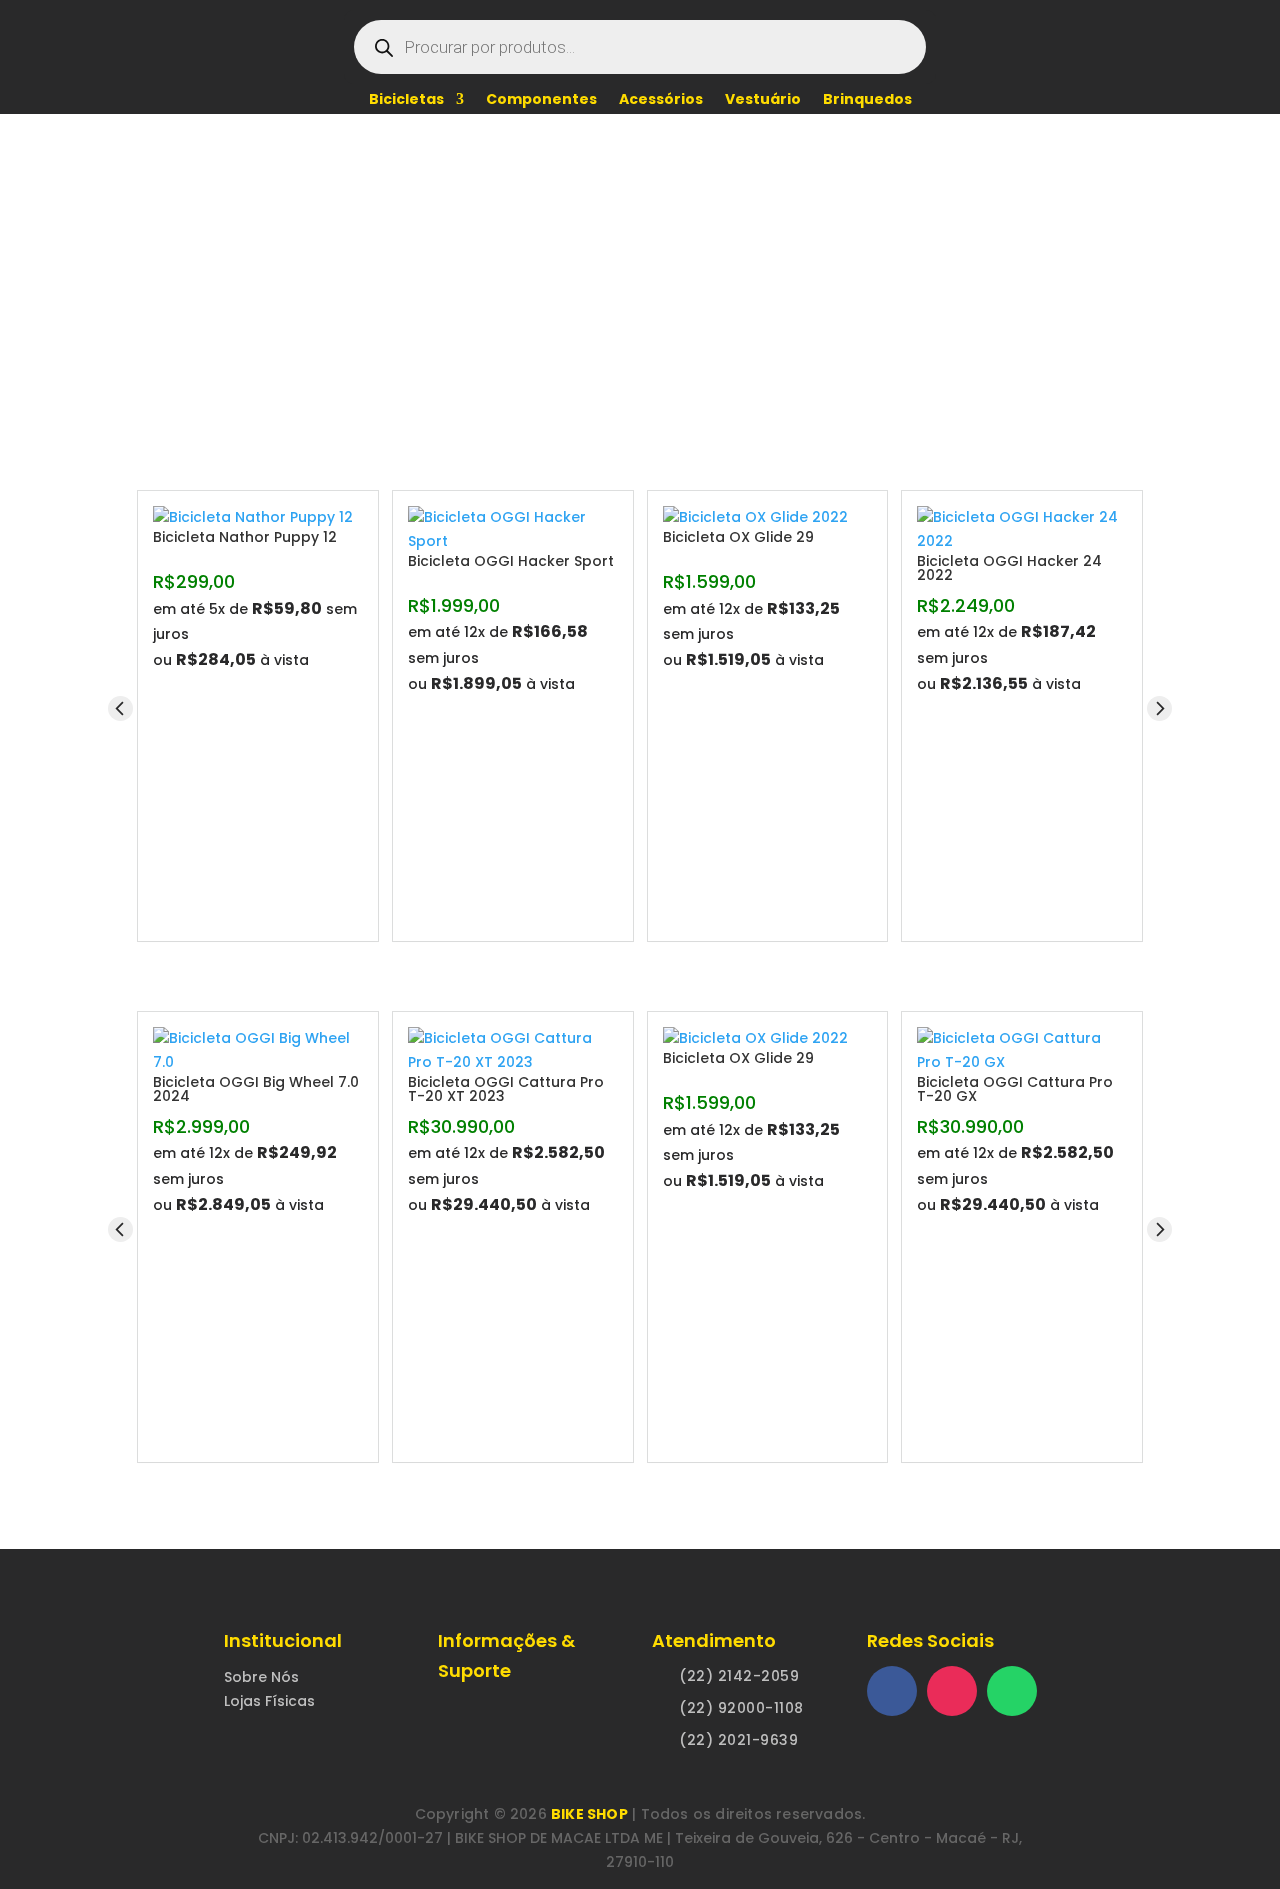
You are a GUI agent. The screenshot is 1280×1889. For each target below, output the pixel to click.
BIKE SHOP (589, 1814)
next (1159, 708)
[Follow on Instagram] (952, 1691)
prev (120, 708)
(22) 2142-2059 (739, 1676)
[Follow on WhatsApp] (1012, 1691)
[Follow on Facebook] (892, 1691)
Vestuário (763, 100)
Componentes (541, 100)
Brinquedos (867, 100)
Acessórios (661, 100)
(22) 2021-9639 (738, 1740)
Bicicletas (406, 100)
